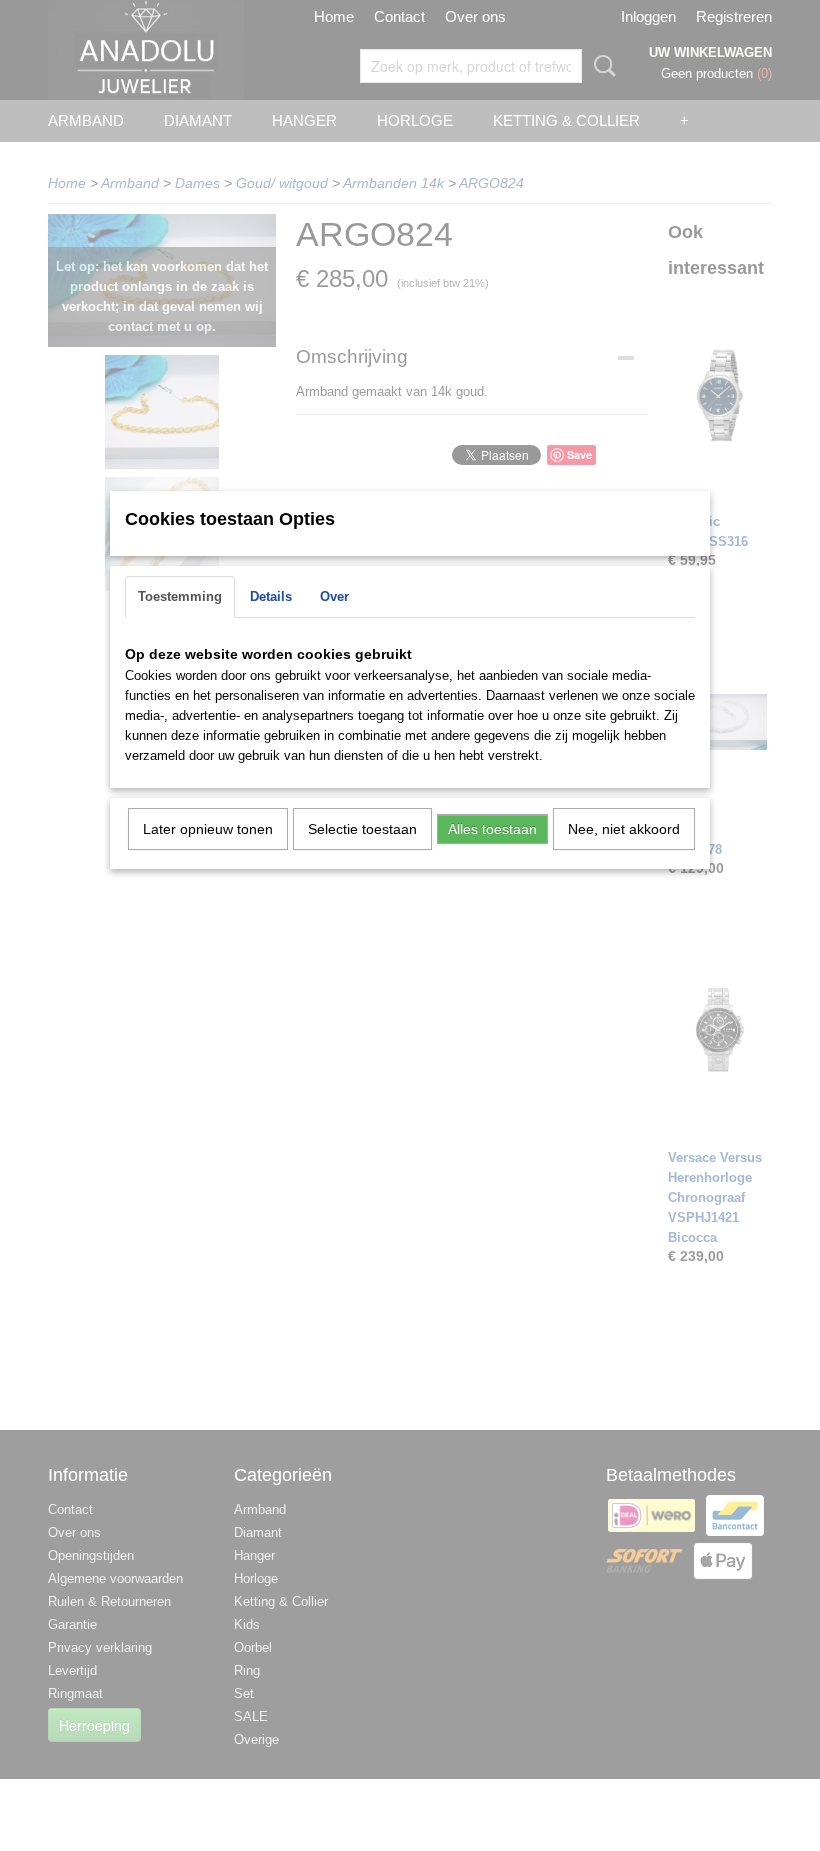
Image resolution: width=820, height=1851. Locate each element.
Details (271, 596)
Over (334, 596)
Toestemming (180, 596)
